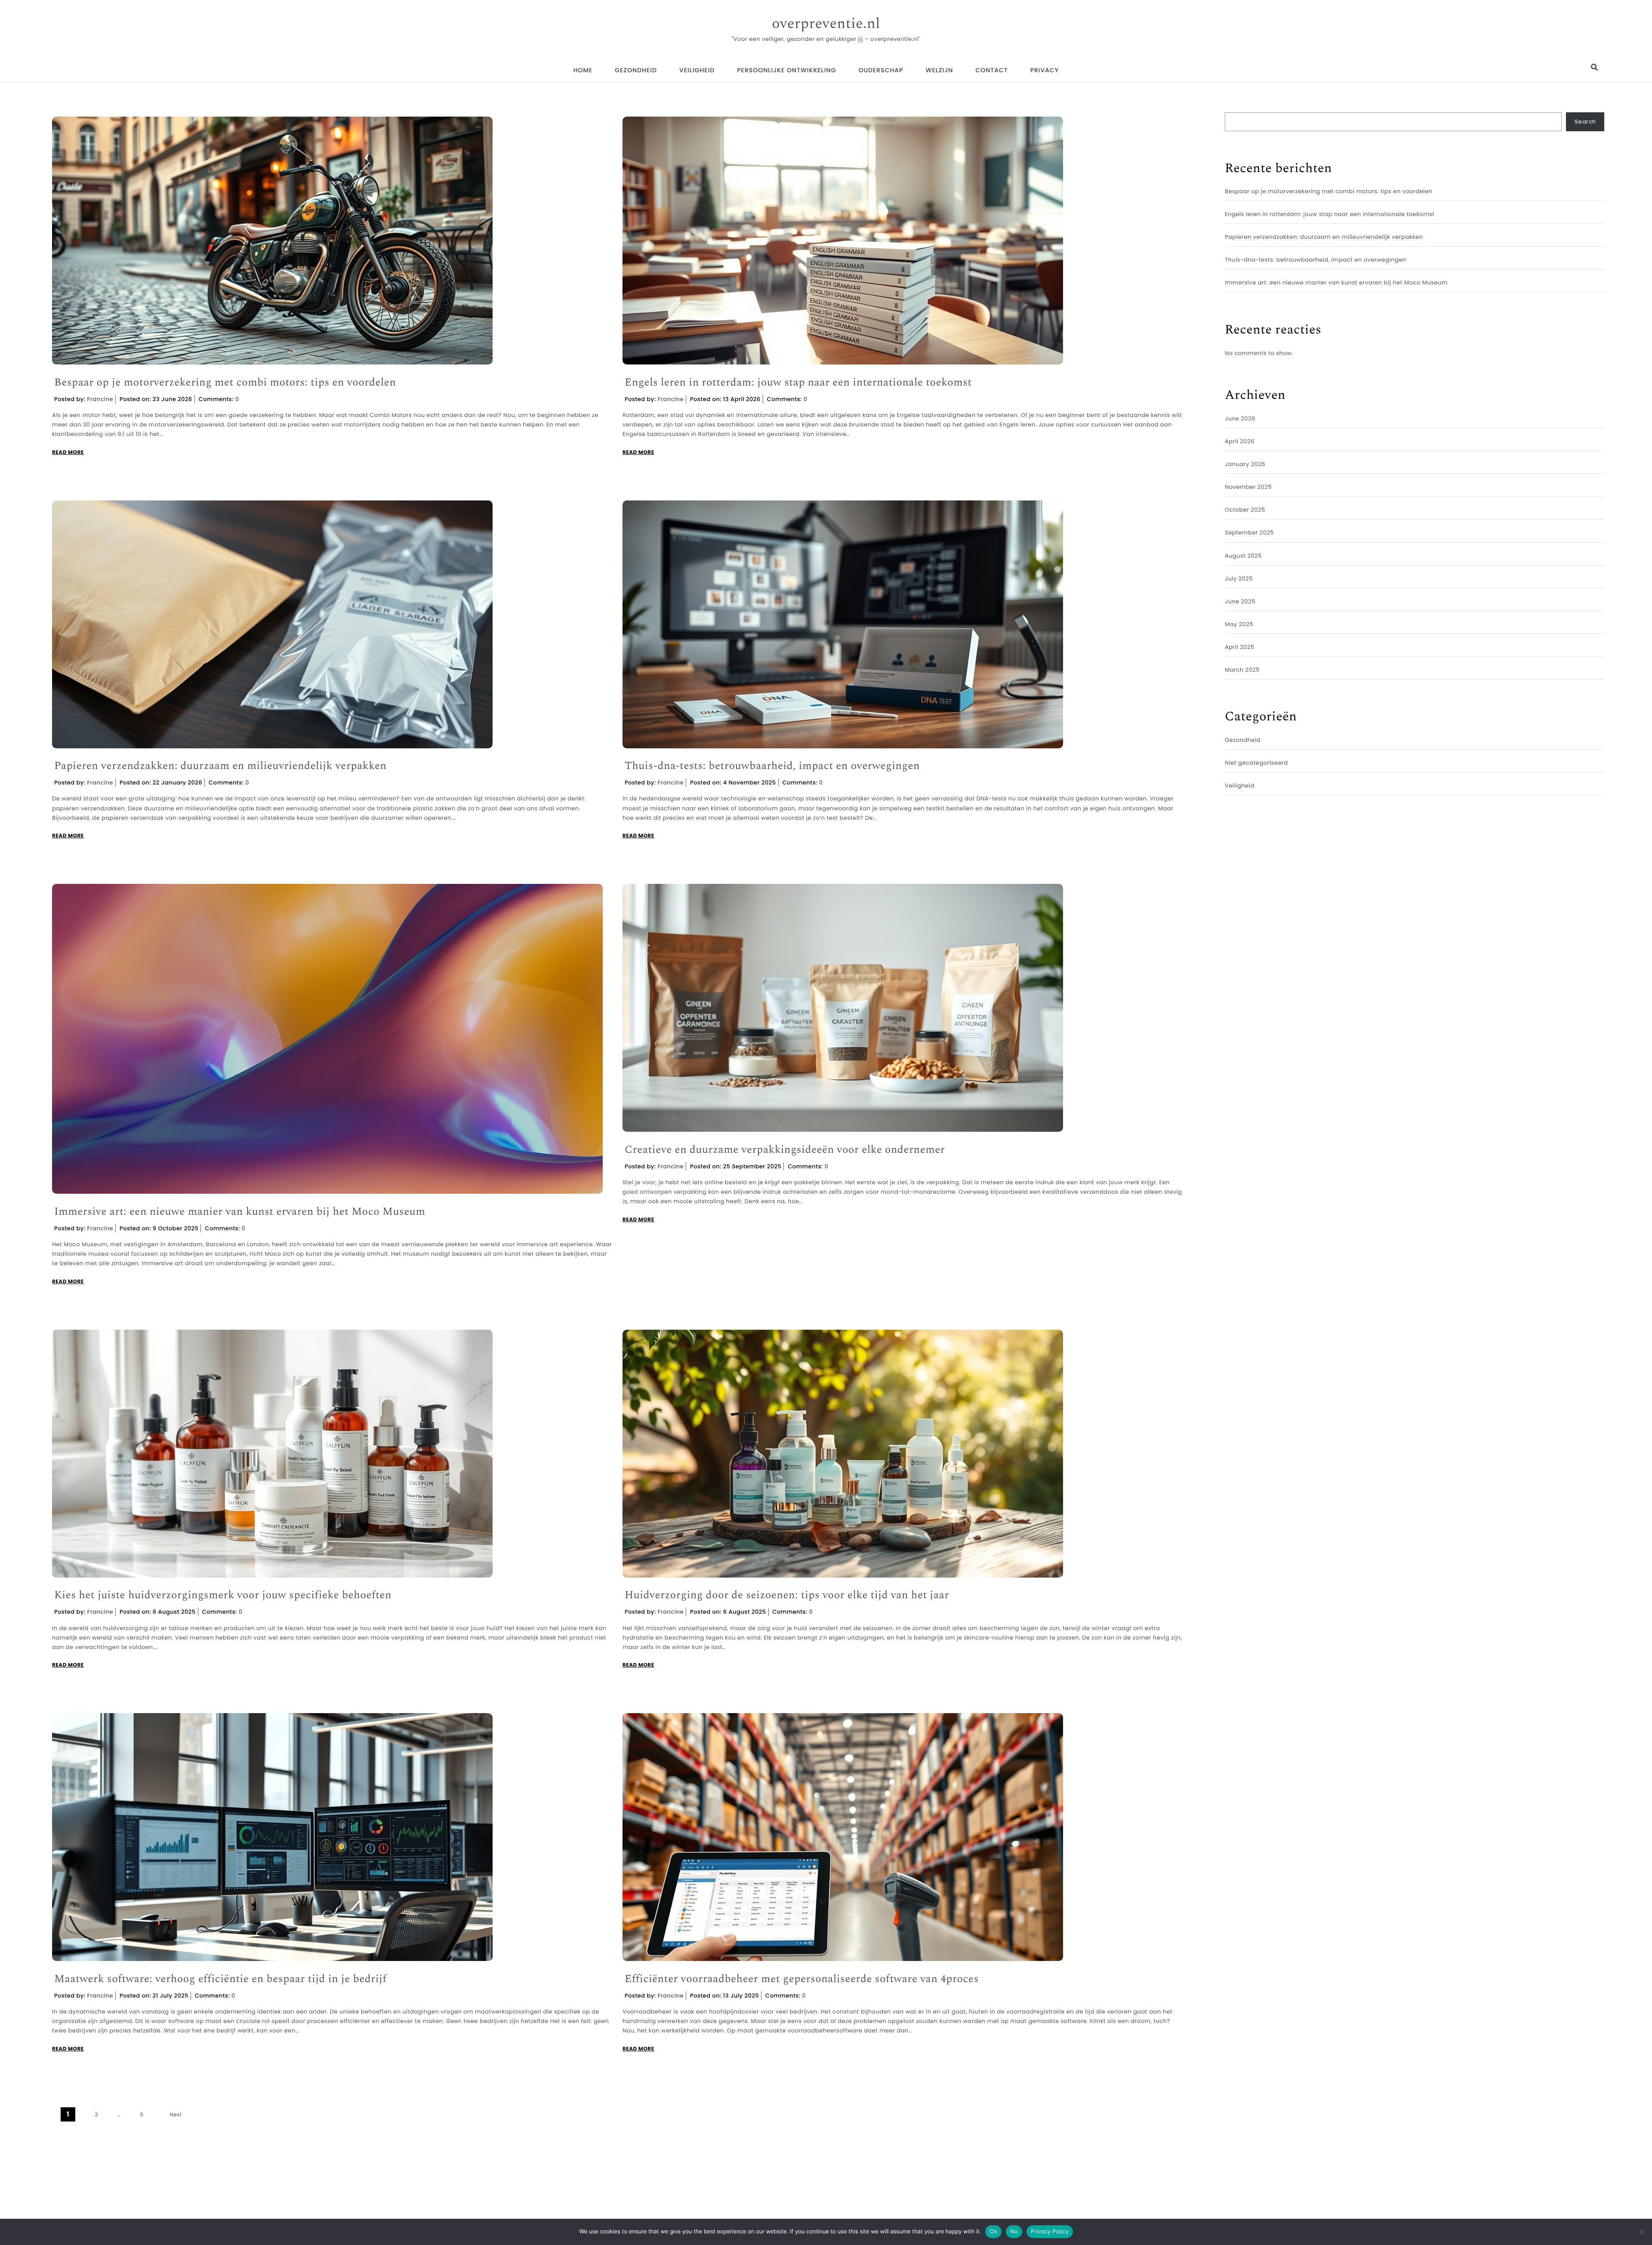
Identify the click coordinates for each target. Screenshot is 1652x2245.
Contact (991, 70)
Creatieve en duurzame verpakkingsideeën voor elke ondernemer (785, 1150)
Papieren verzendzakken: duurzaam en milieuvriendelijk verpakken (220, 766)
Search (1585, 122)
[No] (1641, 2232)
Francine (100, 399)
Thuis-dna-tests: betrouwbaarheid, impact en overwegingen (772, 766)
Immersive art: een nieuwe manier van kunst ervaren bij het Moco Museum (240, 1212)
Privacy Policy (1050, 2231)
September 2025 (1249, 533)
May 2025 (1239, 624)
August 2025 (1243, 556)
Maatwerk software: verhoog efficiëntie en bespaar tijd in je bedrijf (220, 1979)
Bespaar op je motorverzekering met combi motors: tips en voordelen (225, 383)
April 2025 (1240, 647)
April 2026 (1240, 441)
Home (583, 70)
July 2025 (1239, 579)
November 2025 (1248, 487)
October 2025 (1245, 510)
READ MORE (68, 452)
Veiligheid (697, 70)
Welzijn (939, 70)
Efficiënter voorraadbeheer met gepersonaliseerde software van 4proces (802, 1979)
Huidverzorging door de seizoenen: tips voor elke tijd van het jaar (787, 1595)
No (1014, 2231)
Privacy (1045, 70)
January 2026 (1245, 464)
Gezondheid (636, 70)
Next (176, 2115)
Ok (993, 2231)
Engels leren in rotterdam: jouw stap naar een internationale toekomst (798, 383)
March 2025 (1242, 670)
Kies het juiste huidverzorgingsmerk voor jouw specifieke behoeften (223, 1595)
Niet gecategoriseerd (1256, 763)
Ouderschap (881, 70)
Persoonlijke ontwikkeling (786, 70)
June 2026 (1240, 418)
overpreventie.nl (826, 24)
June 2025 (1240, 601)
